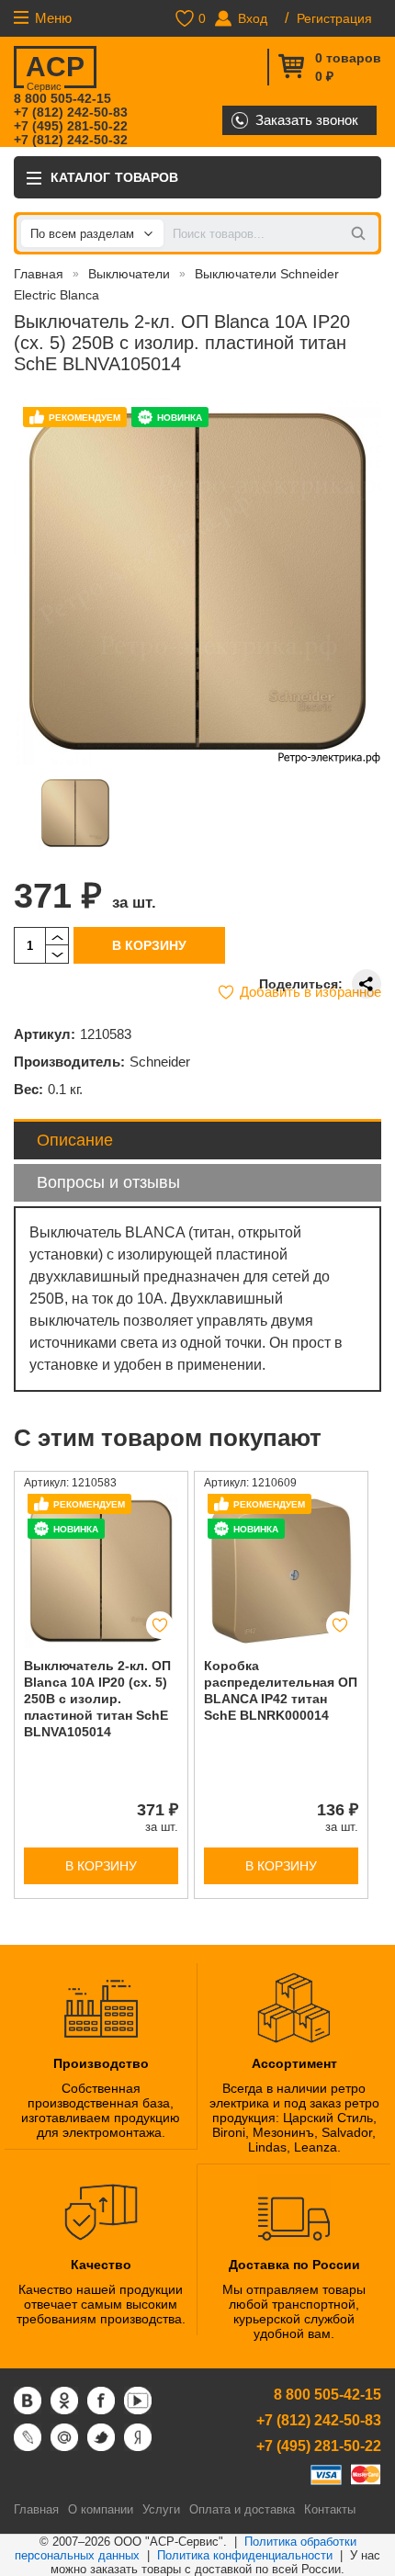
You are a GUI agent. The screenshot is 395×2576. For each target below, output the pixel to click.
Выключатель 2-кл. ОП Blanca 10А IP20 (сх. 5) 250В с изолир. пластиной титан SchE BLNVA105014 (97, 1699)
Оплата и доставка (242, 2509)
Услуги (161, 2509)
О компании (101, 2509)
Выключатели (129, 274)
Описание (75, 1140)
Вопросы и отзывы (108, 1182)
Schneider (160, 1062)
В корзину (149, 945)
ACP (55, 70)
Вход (253, 18)
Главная (39, 274)
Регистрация (334, 18)
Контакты (330, 2509)
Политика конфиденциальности (245, 2555)
